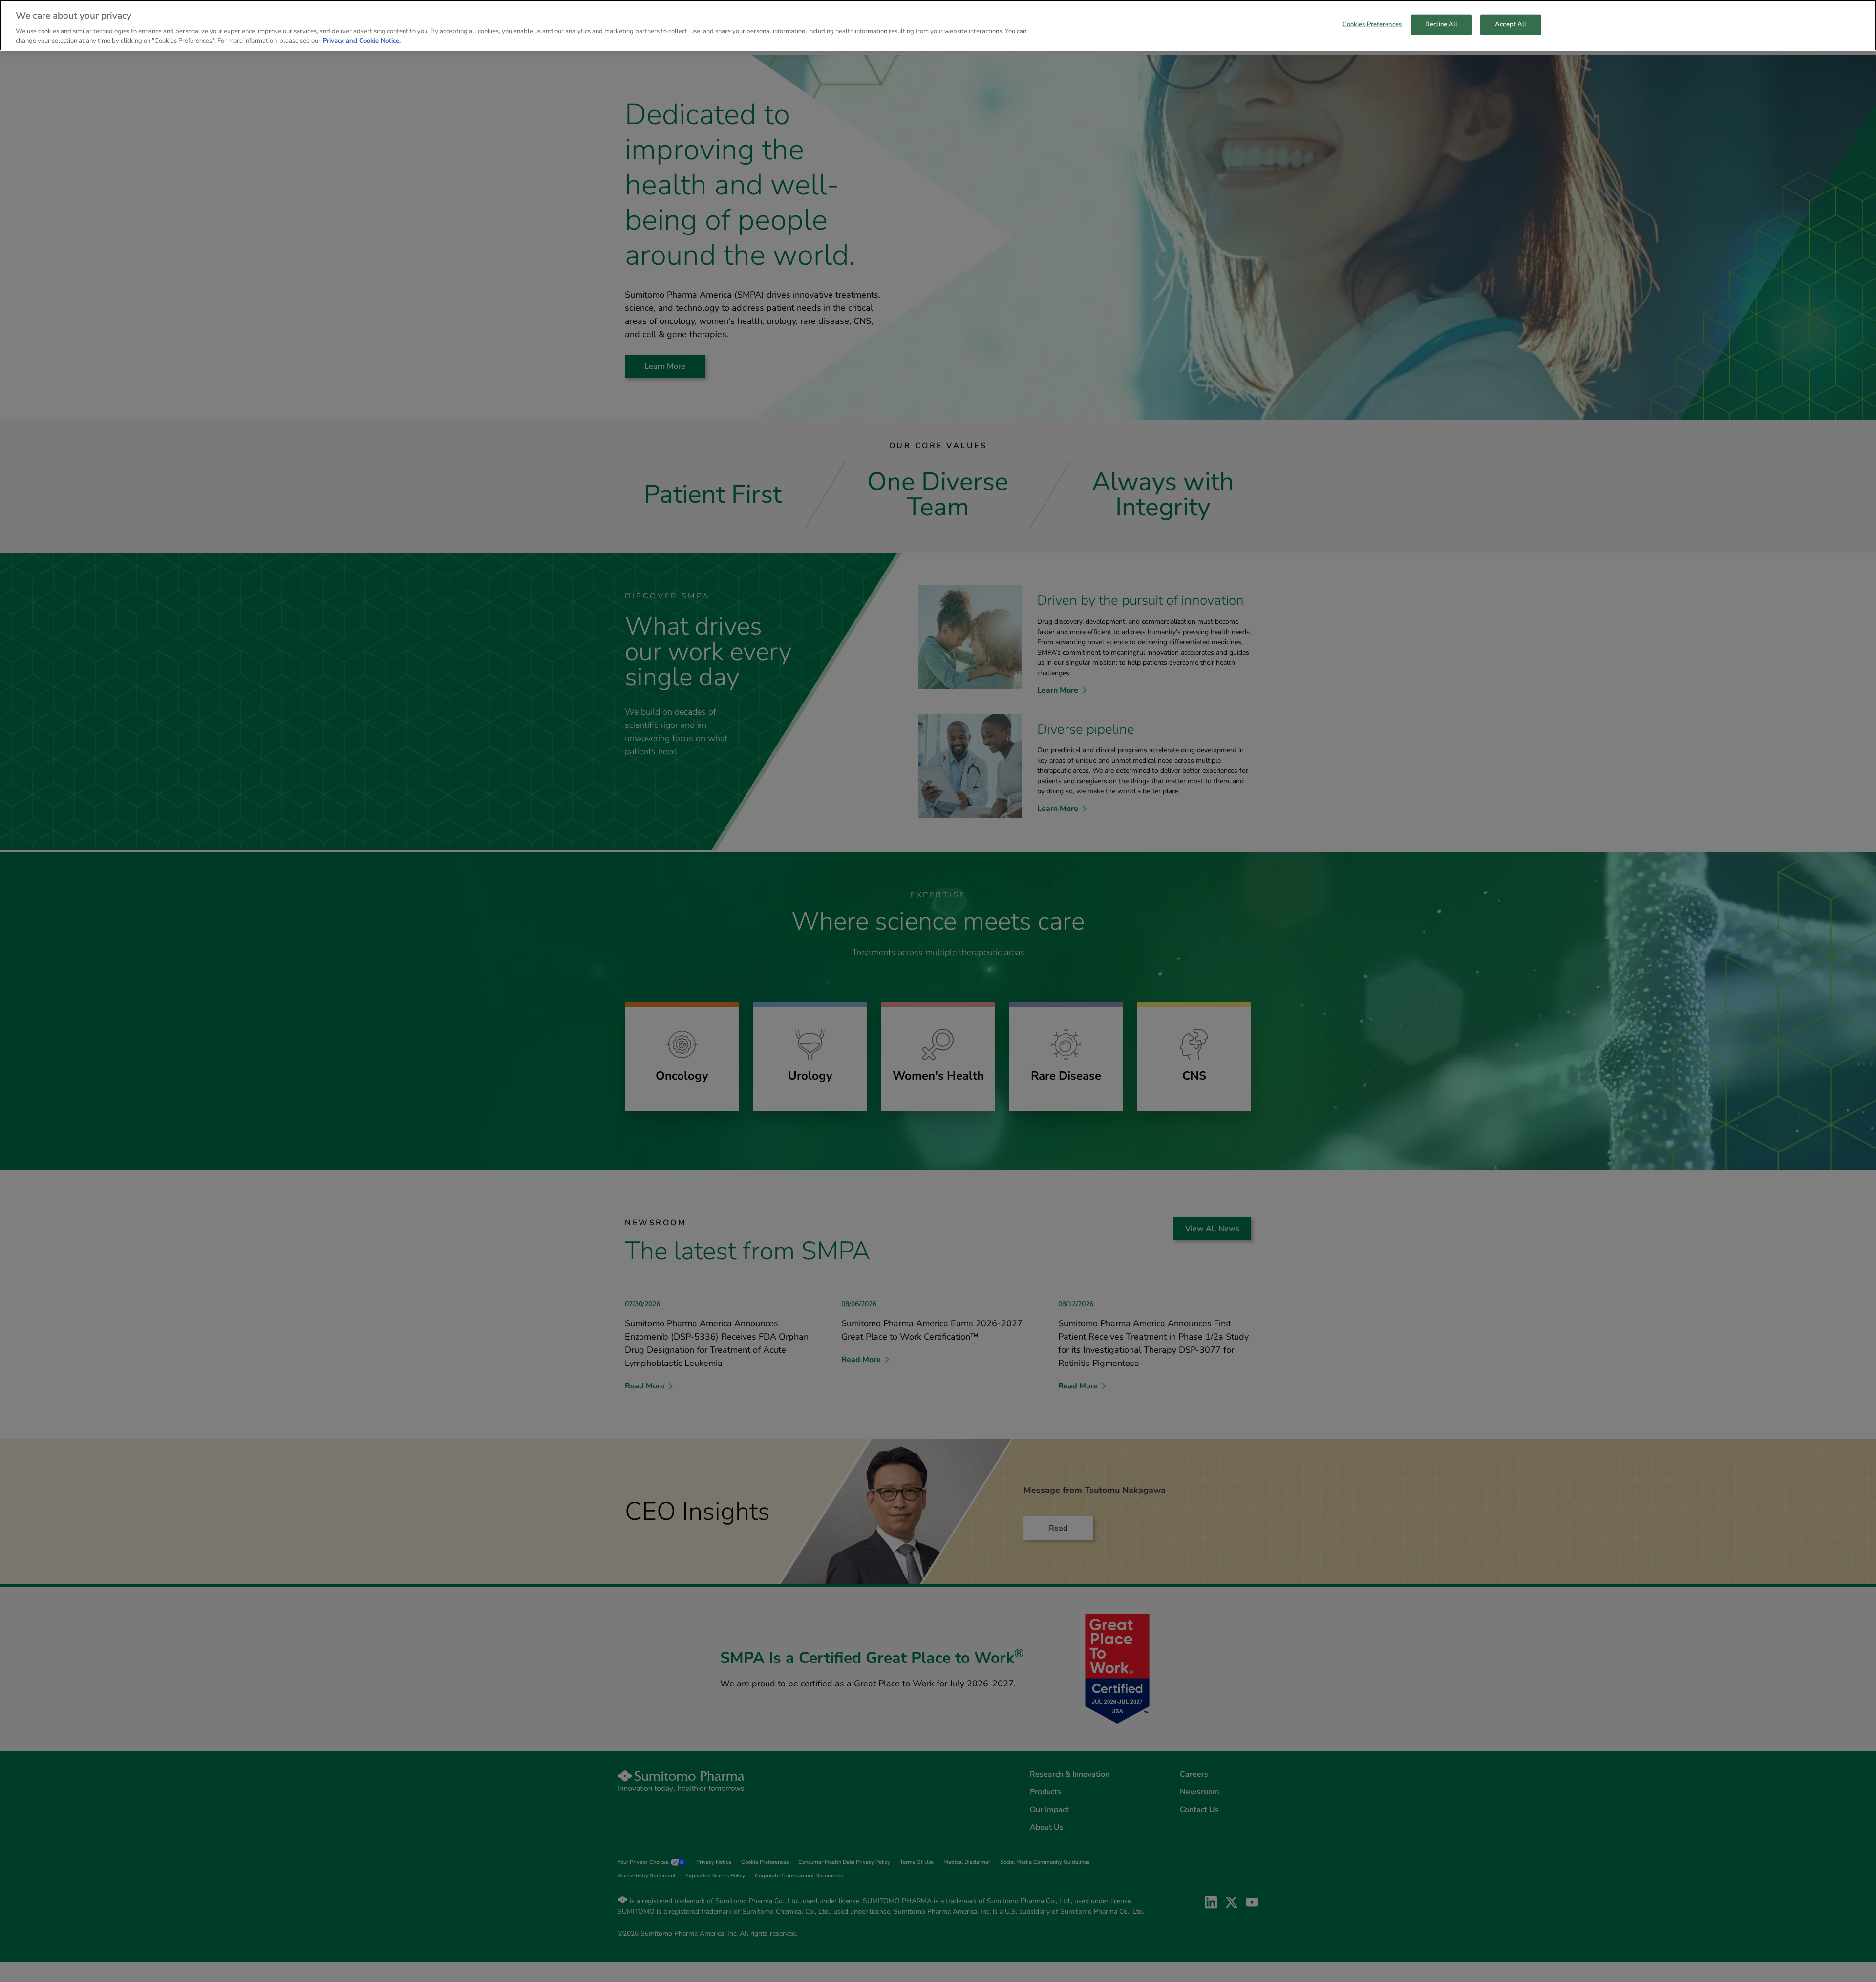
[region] (938, 25)
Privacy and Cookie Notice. (362, 41)
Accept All (1511, 24)
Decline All (1441, 24)
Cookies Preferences (1372, 24)
